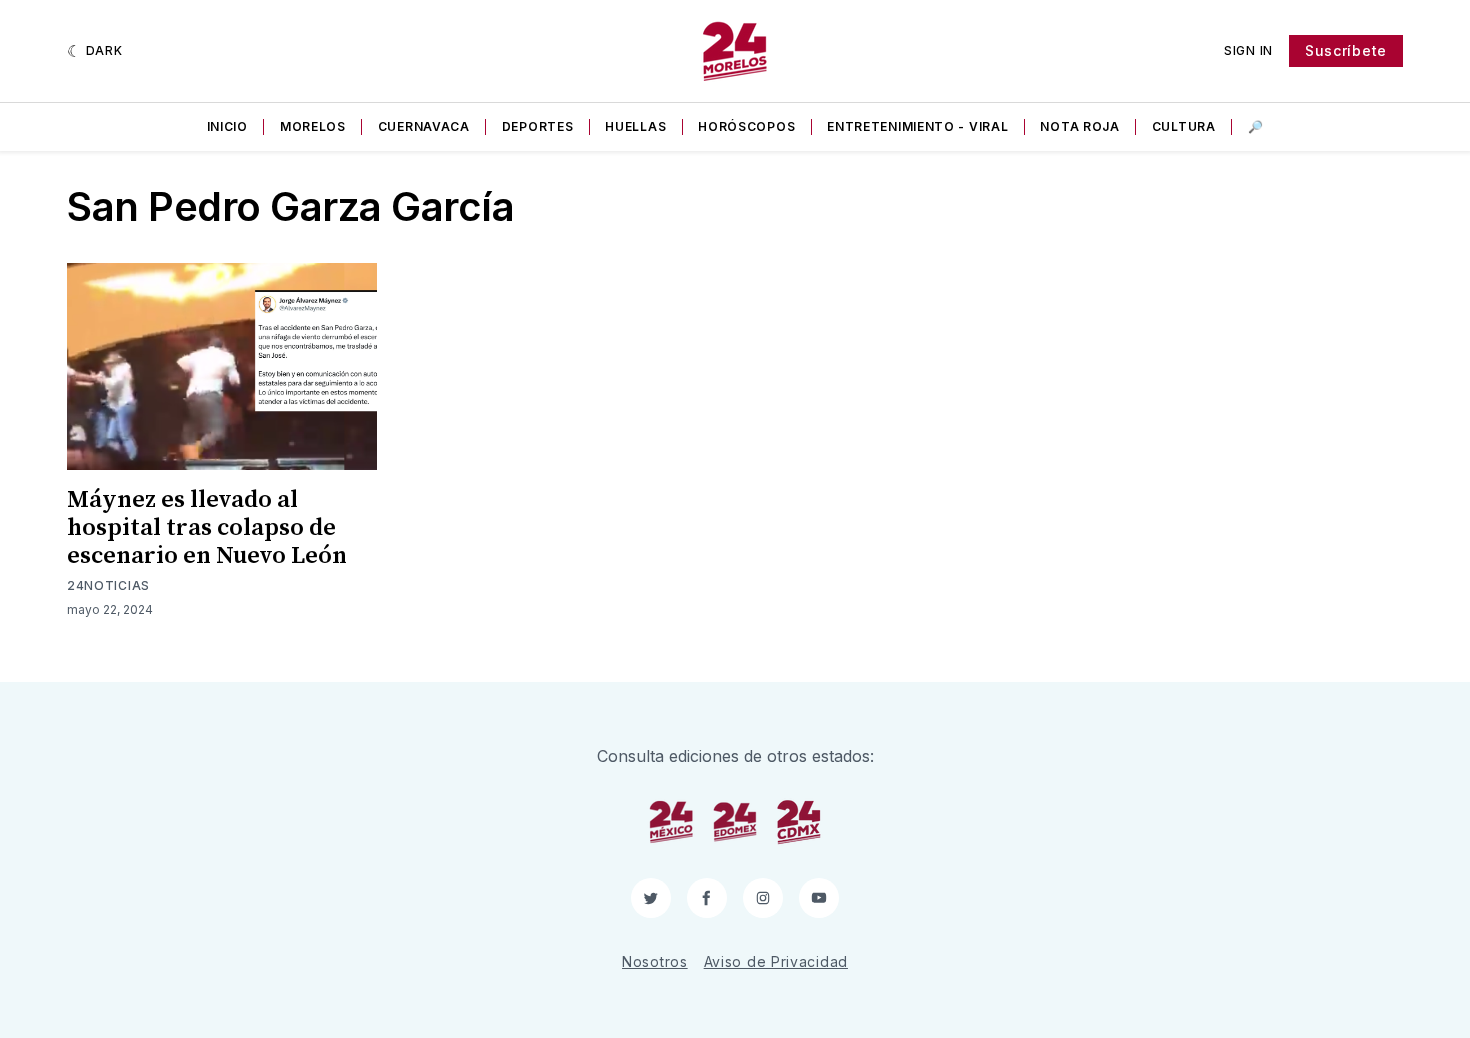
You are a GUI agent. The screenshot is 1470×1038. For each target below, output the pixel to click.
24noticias (108, 585)
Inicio (227, 126)
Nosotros (655, 961)
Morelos (313, 126)
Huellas (635, 126)
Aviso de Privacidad (776, 961)
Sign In (1248, 50)
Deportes (538, 126)
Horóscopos (746, 126)
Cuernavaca (424, 126)
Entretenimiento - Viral (917, 126)
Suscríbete (1346, 50)
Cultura (1184, 126)
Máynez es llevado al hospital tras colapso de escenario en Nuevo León (207, 528)
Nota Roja (1079, 126)
